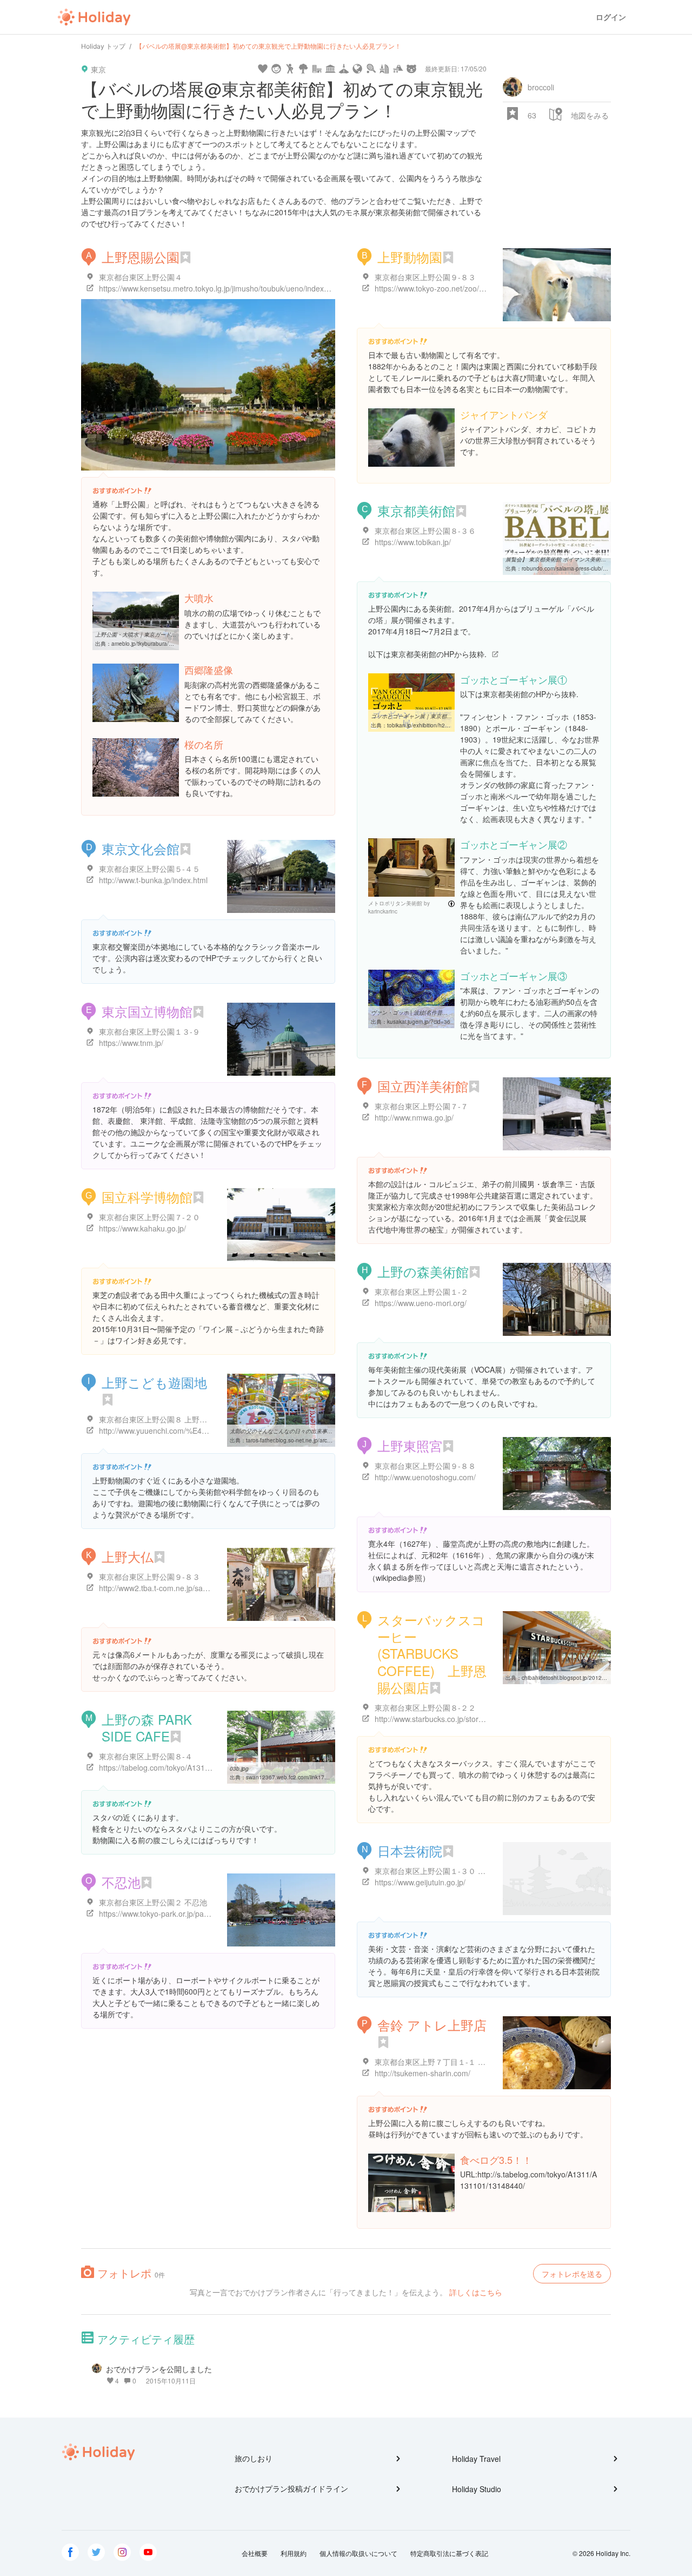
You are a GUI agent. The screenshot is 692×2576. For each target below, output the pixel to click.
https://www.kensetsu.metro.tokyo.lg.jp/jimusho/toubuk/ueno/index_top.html (227, 288)
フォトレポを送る (572, 2274)
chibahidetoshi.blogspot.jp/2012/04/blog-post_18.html (589, 1678)
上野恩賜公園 (141, 257)
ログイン (611, 17)
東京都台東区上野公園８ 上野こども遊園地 (172, 1419)
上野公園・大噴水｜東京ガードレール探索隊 (149, 634)
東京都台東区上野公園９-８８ (425, 1466)
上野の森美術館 (423, 1271)
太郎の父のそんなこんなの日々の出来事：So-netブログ (298, 1431)
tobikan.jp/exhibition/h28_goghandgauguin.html (447, 725)
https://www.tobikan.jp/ (413, 542)
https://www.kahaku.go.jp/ (142, 1228)
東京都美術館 (416, 510)
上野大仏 (128, 1556)
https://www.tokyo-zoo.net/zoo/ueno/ (437, 288)
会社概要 (255, 2553)
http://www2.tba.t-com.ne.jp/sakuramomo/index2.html (190, 1588)
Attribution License (451, 904)
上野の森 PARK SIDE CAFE (147, 1727)
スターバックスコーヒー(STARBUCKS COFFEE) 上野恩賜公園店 (432, 1653)
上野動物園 (410, 257)
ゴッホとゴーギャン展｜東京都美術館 (417, 716)
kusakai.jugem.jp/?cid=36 (419, 1022)
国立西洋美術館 (423, 1086)
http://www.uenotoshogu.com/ (425, 1477)
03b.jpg (239, 1769)
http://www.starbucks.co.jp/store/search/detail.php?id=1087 (475, 1719)
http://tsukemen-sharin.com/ (422, 2073)
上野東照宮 (410, 1445)
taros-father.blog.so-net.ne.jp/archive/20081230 (305, 1440)
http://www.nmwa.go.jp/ (414, 1117)
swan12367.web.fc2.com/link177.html (293, 1777)
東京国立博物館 (147, 1011)
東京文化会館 (141, 848)
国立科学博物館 (147, 1197)
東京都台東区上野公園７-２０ (149, 1217)
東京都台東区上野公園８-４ (146, 1756)
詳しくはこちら (476, 2292)
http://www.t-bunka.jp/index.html (153, 880)
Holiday (94, 17)
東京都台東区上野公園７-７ (421, 1106)
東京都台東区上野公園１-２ (421, 1292)
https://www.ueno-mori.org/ (421, 1303)
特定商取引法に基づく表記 (449, 2553)
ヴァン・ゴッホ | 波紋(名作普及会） (415, 1012)
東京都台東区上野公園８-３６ (425, 531)
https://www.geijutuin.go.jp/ (420, 1882)
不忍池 (121, 1882)
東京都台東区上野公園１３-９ (149, 1031)
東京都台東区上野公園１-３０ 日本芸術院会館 (453, 1871)
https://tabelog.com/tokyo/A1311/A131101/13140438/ (190, 1767)
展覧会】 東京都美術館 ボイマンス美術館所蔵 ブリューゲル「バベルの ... (595, 559)
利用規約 (294, 2553)
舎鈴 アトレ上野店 (432, 2025)
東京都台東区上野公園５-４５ (149, 869)
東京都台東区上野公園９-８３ (425, 277)
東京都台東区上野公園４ (141, 277)
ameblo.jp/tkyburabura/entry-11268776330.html (171, 644)
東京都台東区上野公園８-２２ (425, 1707)
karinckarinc (383, 911)
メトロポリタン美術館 (395, 903)
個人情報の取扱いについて (358, 2553)
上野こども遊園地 (154, 1382)
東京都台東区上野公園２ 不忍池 (153, 1902)
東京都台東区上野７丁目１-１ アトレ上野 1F (451, 2062)
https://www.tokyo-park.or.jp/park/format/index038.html (192, 1913)
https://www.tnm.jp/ (131, 1043)
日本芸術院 (410, 1850)
